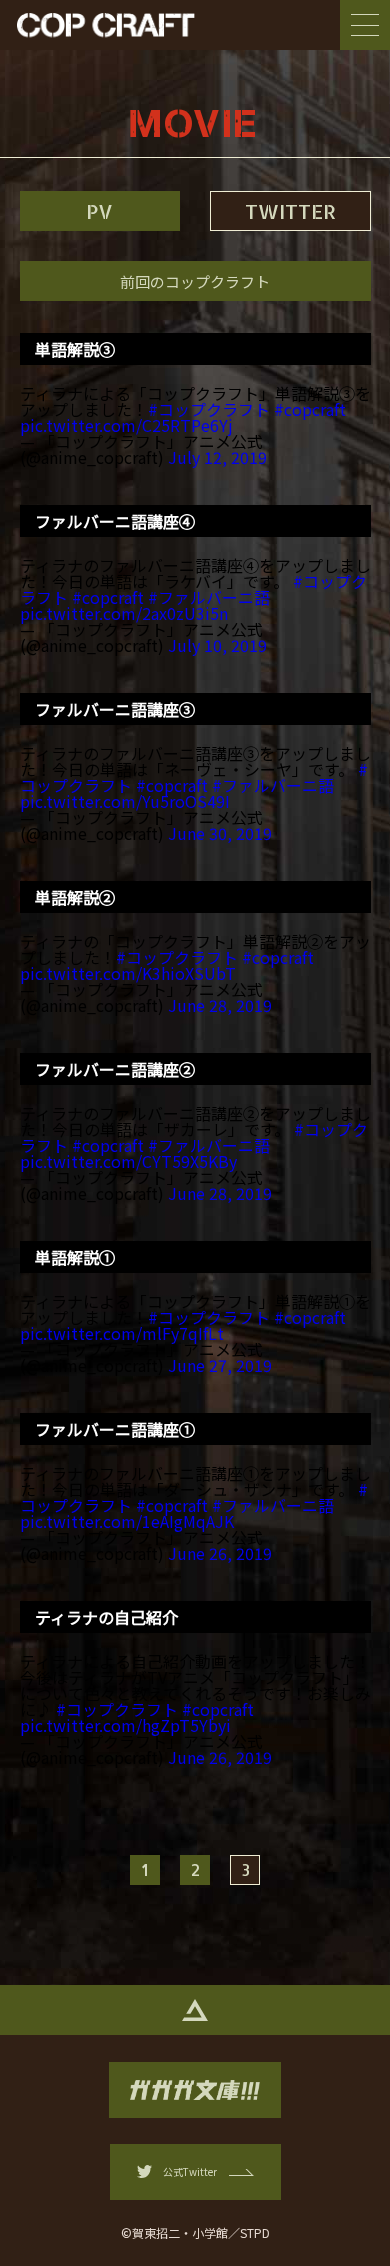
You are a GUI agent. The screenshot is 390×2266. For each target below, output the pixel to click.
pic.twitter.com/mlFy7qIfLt (122, 1333)
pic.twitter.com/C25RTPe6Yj (126, 425)
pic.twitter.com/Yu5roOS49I (125, 801)
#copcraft (310, 409)
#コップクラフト (209, 409)
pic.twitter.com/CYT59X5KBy (128, 1161)
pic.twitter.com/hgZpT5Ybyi (125, 1725)
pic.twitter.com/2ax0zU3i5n (124, 613)
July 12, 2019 (217, 457)
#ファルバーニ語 (209, 597)
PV (99, 211)
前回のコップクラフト (195, 281)
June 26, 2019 (220, 1553)
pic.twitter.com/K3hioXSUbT (128, 973)
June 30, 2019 (220, 833)
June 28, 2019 (220, 1005)
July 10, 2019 (217, 645)
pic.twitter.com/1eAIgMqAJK (127, 1521)
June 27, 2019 (220, 1365)
